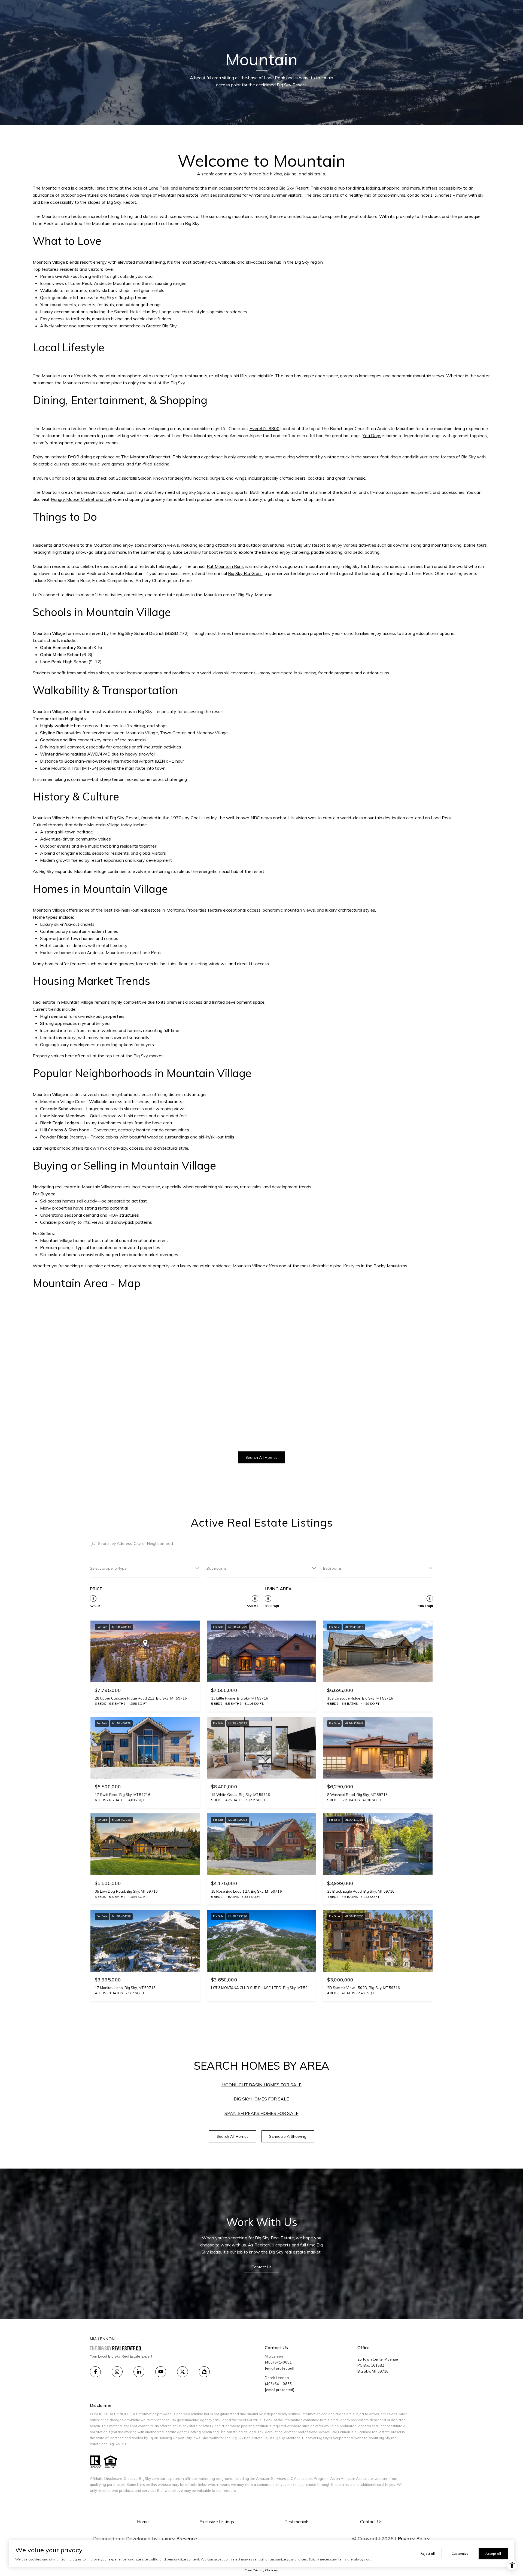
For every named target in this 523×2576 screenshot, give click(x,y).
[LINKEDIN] (139, 2372)
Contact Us (371, 2522)
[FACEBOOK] (95, 2372)
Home (143, 2522)
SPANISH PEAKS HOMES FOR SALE (261, 2113)
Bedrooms (332, 1568)
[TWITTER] (183, 2372)
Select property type (108, 1568)
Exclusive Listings (217, 2522)
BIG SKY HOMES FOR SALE (261, 2099)
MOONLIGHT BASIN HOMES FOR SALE (262, 2085)
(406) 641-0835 (278, 2384)
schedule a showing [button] (288, 2136)
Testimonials (297, 2522)
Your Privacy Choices (261, 2570)
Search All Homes (261, 1457)
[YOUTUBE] (161, 2372)
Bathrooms (217, 1568)
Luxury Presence (178, 2539)
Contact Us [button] (262, 2267)
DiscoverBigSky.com (141, 2478)
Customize (460, 2554)
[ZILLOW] (204, 2372)
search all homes (233, 2136)
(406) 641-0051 (278, 2362)
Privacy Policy (414, 2539)
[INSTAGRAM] (117, 2372)
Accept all (493, 2554)
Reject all (428, 2554)
